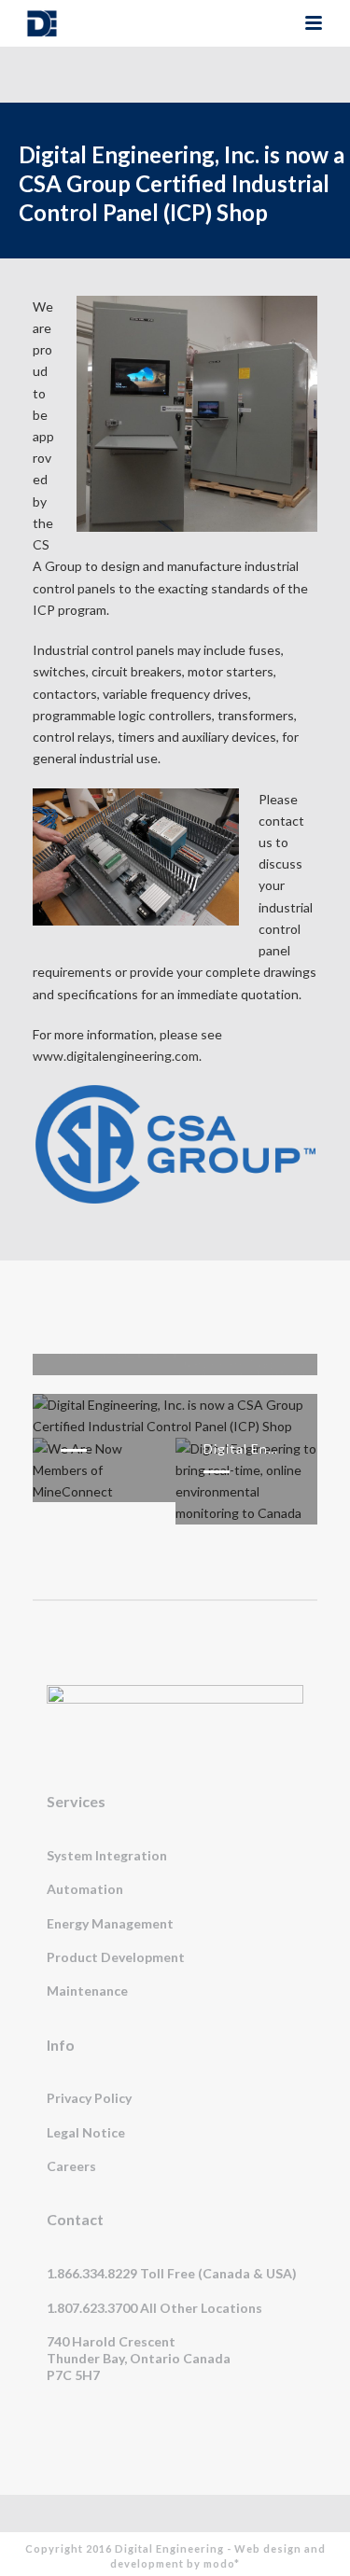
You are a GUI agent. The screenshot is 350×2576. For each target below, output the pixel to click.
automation (85, 1889)
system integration (107, 1855)
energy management (110, 1923)
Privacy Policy (89, 2098)
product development (116, 1957)
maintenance (87, 1991)
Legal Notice (86, 2132)
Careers (71, 2166)
